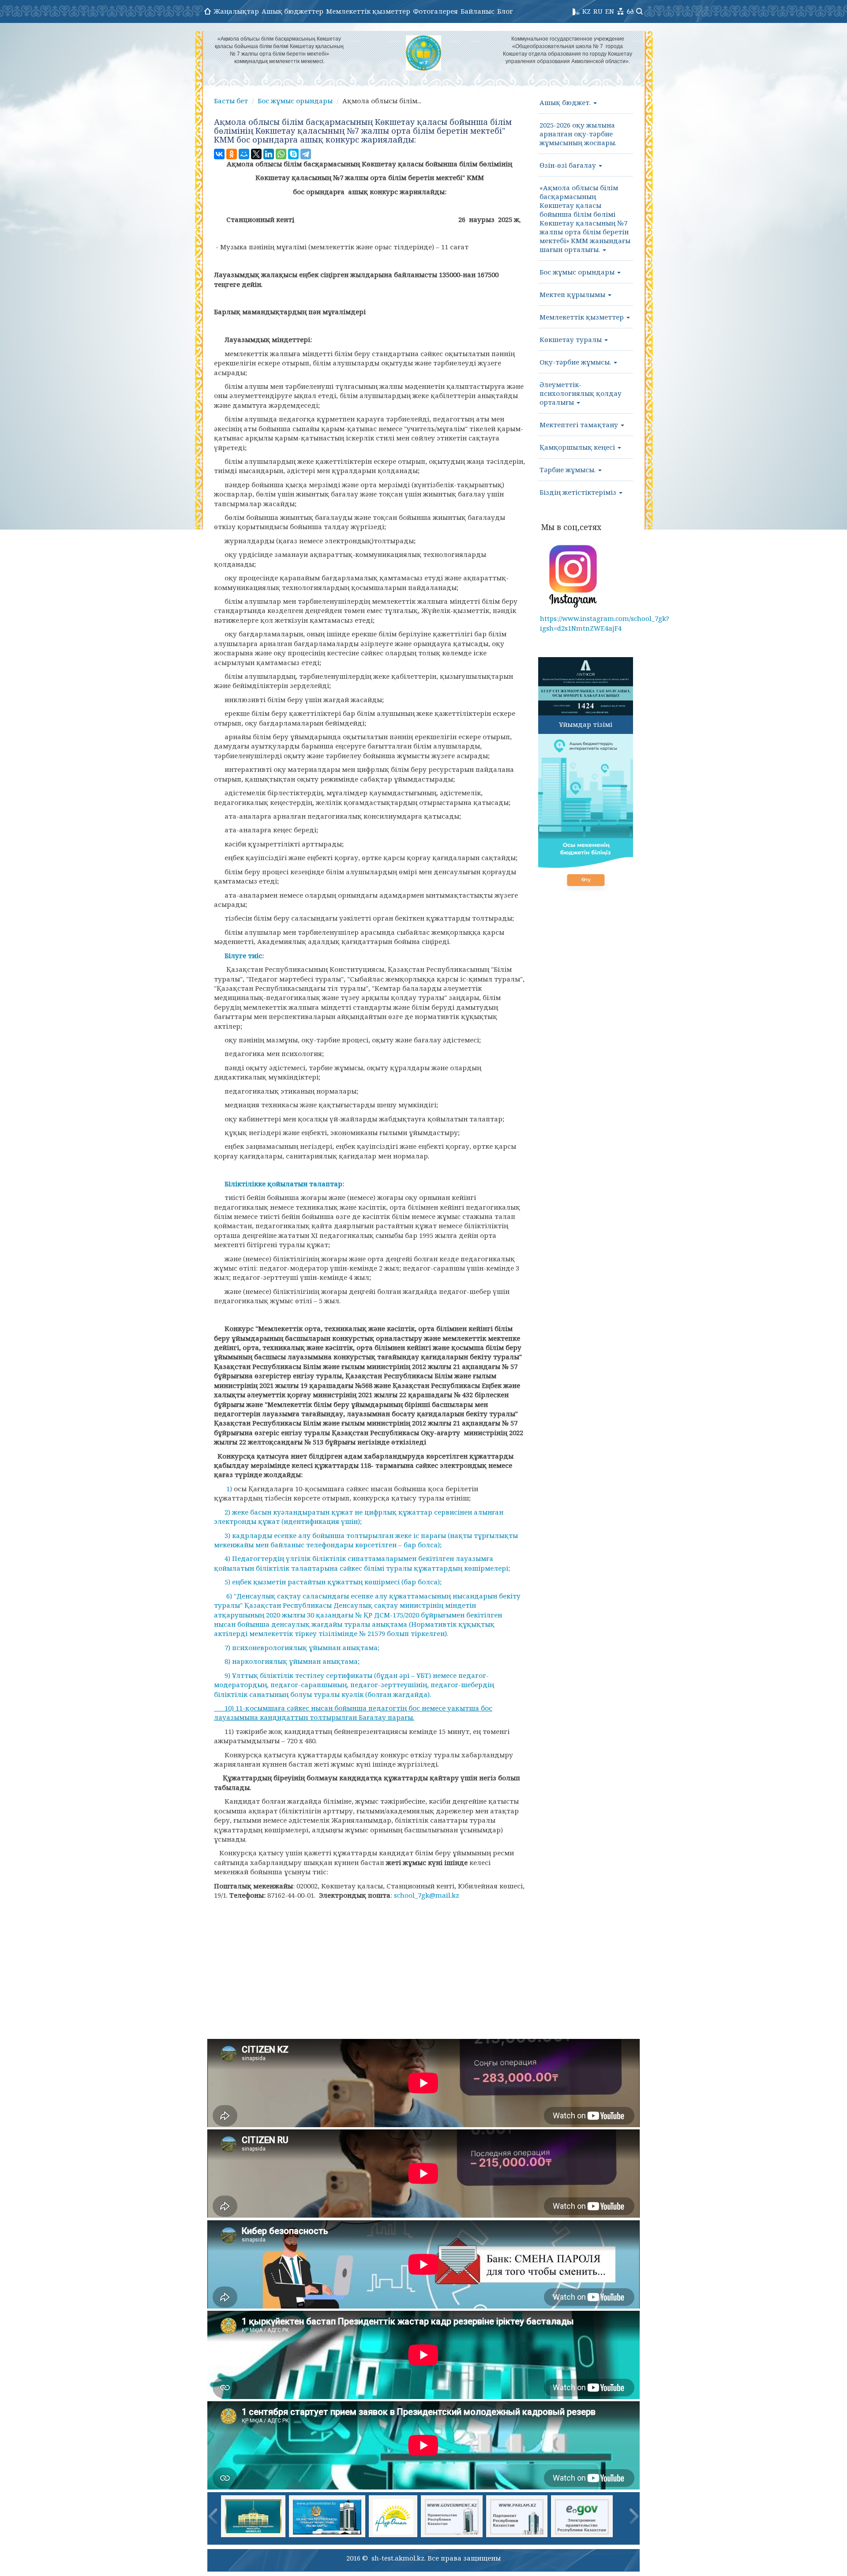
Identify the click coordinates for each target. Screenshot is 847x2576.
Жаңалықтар (236, 11)
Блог (505, 11)
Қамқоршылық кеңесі (578, 447)
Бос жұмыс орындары (295, 101)
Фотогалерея (435, 11)
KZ (587, 11)
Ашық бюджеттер (292, 11)
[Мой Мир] (244, 154)
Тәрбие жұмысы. (568, 470)
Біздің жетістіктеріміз (579, 492)
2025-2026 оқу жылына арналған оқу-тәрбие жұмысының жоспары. (578, 134)
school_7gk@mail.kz (427, 1895)
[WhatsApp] (281, 154)
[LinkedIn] (269, 154)
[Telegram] (306, 154)
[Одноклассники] (232, 154)
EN (610, 11)
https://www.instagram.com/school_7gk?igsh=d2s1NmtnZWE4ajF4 (605, 623)
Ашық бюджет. (566, 102)
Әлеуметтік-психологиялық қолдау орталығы (581, 393)
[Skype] (293, 154)
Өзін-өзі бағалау (569, 165)
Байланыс (478, 11)
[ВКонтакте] (219, 154)
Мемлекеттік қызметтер (368, 11)
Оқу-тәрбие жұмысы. (576, 362)
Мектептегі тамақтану (580, 425)
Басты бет (231, 101)
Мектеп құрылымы (573, 294)
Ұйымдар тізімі (586, 724)
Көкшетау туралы (572, 339)
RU (598, 11)
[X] (256, 154)
